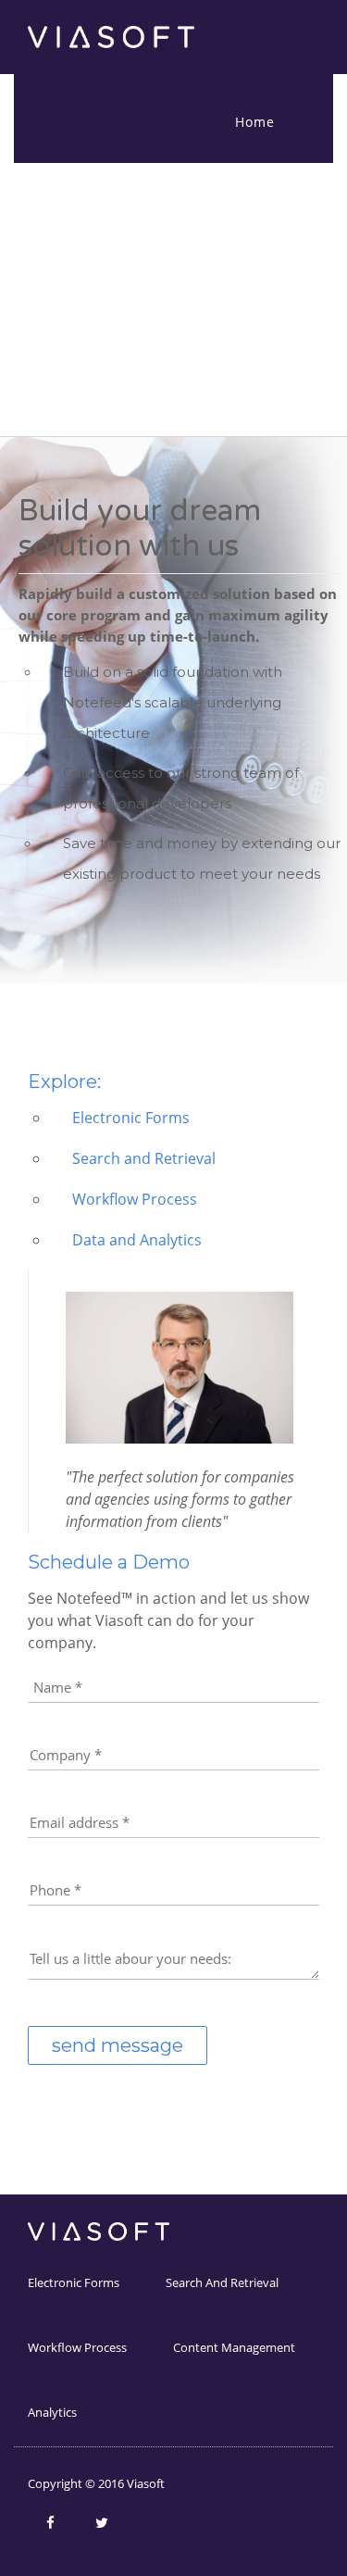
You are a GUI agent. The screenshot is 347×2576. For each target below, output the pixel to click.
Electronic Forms (74, 2282)
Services (264, 261)
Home (255, 122)
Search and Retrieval (222, 2282)
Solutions (268, 191)
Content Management (234, 2347)
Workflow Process (77, 2347)
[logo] (111, 36)
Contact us (273, 400)
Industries (271, 330)
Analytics (52, 2412)
